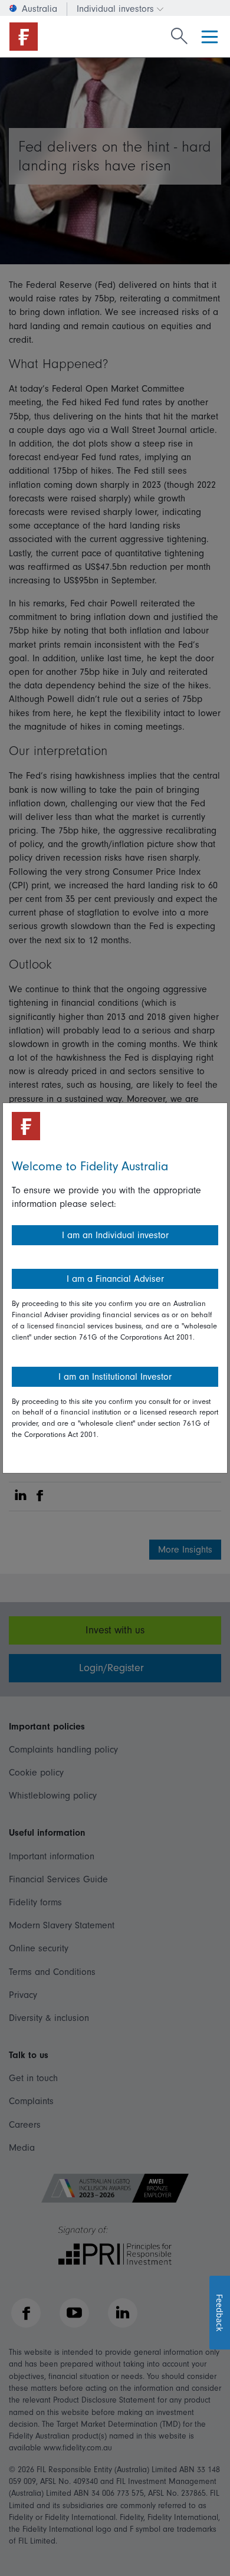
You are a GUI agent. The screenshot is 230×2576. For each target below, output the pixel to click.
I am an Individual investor (115, 1235)
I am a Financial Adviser (115, 1279)
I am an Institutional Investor (115, 1377)
